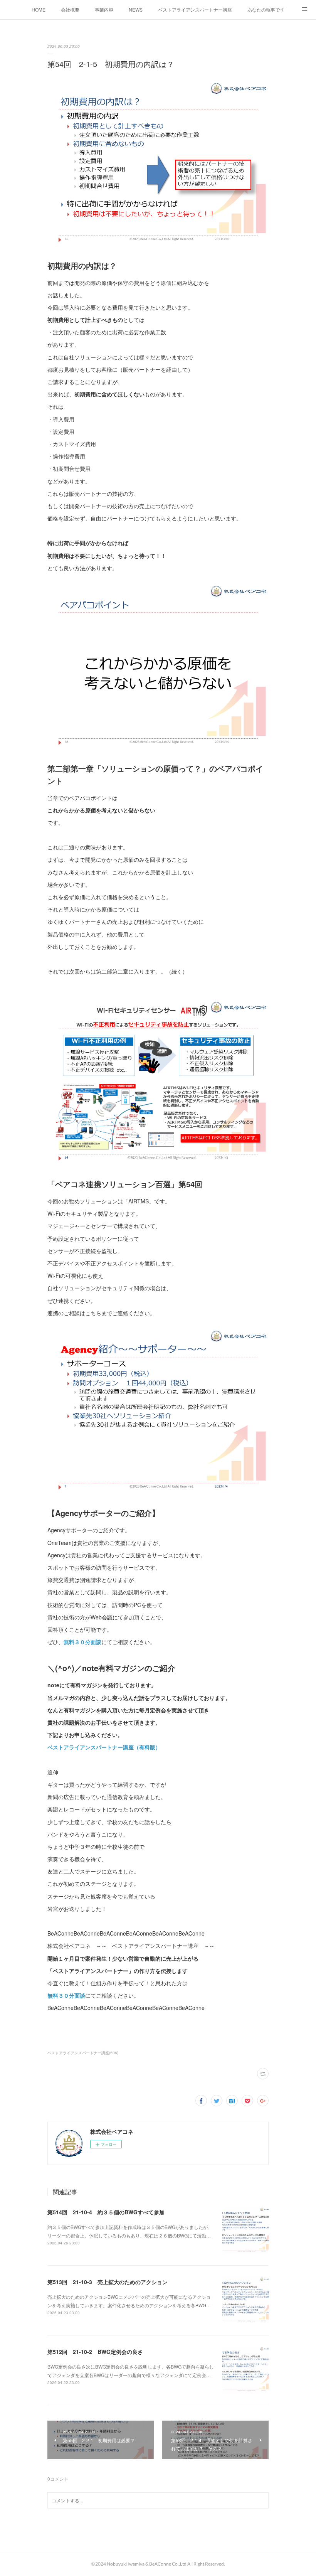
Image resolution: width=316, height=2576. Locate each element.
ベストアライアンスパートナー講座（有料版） (104, 1747)
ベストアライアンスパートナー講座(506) (83, 2053)
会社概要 (70, 9)
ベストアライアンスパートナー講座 (195, 9)
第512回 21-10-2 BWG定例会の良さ (95, 2352)
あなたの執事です (266, 9)
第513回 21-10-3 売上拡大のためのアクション (108, 2282)
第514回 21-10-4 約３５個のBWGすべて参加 (106, 2212)
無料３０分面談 (82, 1642)
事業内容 (104, 9)
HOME (39, 9)
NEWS (136, 9)
